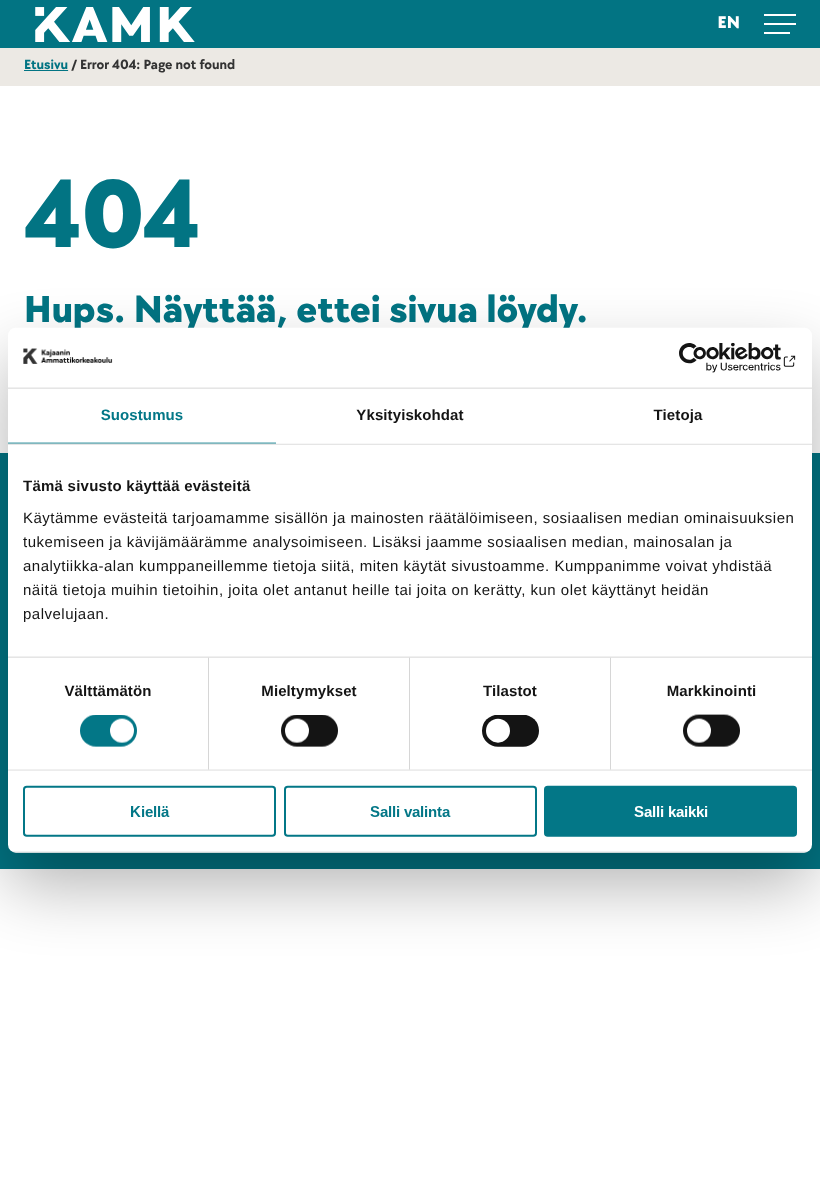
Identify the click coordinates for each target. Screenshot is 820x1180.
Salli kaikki (671, 810)
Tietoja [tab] (678, 415)
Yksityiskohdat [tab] (409, 415)
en (729, 23)
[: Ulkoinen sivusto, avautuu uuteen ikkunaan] (709, 358)
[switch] (309, 731)
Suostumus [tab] (142, 415)
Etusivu (46, 65)
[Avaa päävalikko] (780, 24)
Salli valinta (410, 810)
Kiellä (149, 810)
